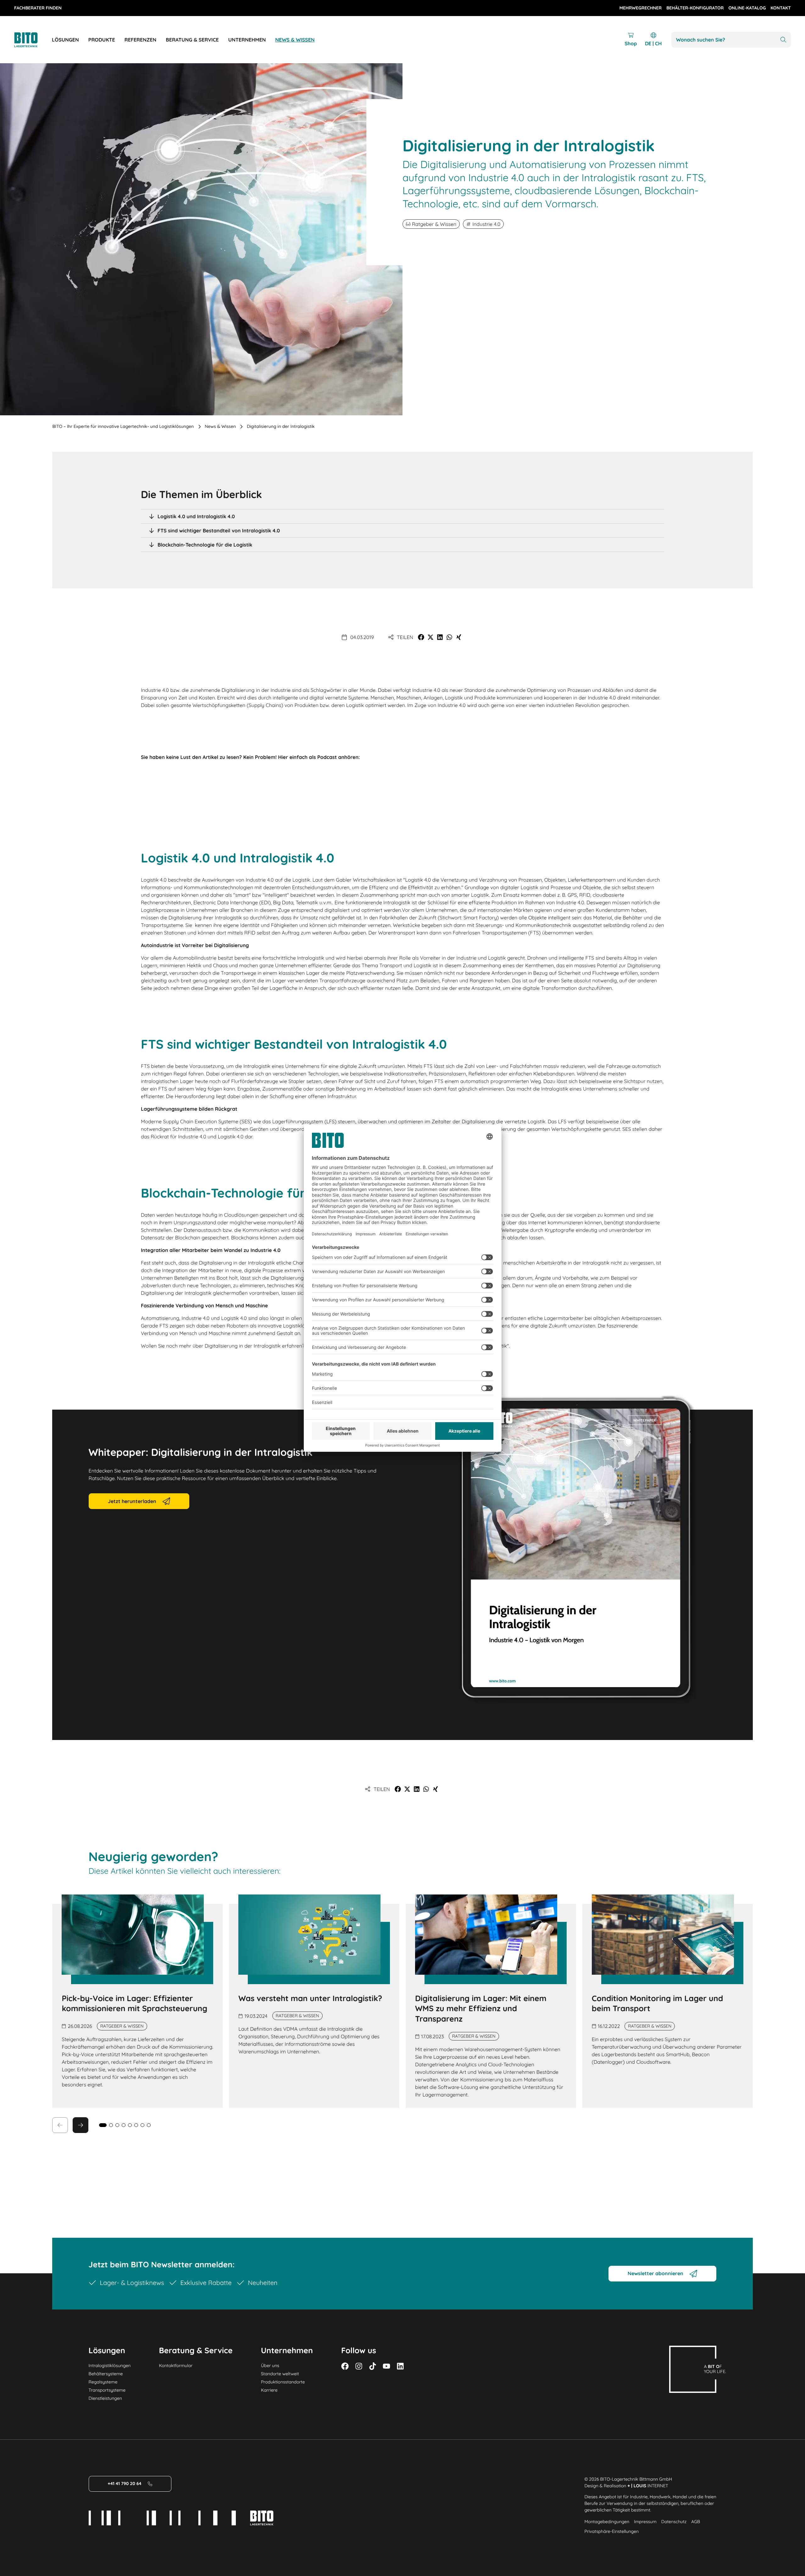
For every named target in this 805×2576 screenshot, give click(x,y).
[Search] (783, 40)
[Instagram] (359, 2366)
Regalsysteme (103, 2382)
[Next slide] (80, 2125)
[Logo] (33, 40)
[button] (421, 637)
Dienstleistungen (105, 2398)
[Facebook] (345, 2366)
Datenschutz (674, 2522)
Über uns (270, 2366)
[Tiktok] (373, 2366)
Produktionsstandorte (283, 2382)
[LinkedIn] (400, 2366)
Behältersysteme (106, 2374)
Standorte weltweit (280, 2374)
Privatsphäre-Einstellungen (611, 2531)
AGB (696, 2522)
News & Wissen (220, 426)
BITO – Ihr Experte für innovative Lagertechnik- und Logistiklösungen (123, 426)
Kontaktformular (176, 2366)
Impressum (645, 2522)
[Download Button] (578, 1549)
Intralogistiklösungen (110, 2366)
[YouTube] (386, 2366)
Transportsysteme (107, 2390)
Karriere (269, 2390)
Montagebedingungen (607, 2522)
